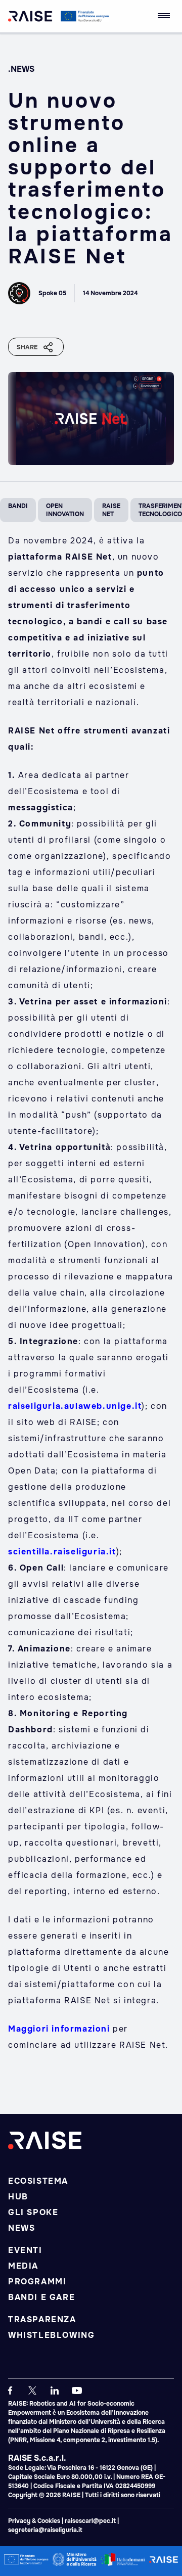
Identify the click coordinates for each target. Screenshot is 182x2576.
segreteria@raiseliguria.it (45, 2530)
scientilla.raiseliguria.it (62, 1552)
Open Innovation (65, 510)
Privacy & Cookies (35, 2521)
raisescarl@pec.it (90, 2521)
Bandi (18, 506)
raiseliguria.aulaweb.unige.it (75, 1406)
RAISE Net (111, 510)
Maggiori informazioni (59, 2029)
